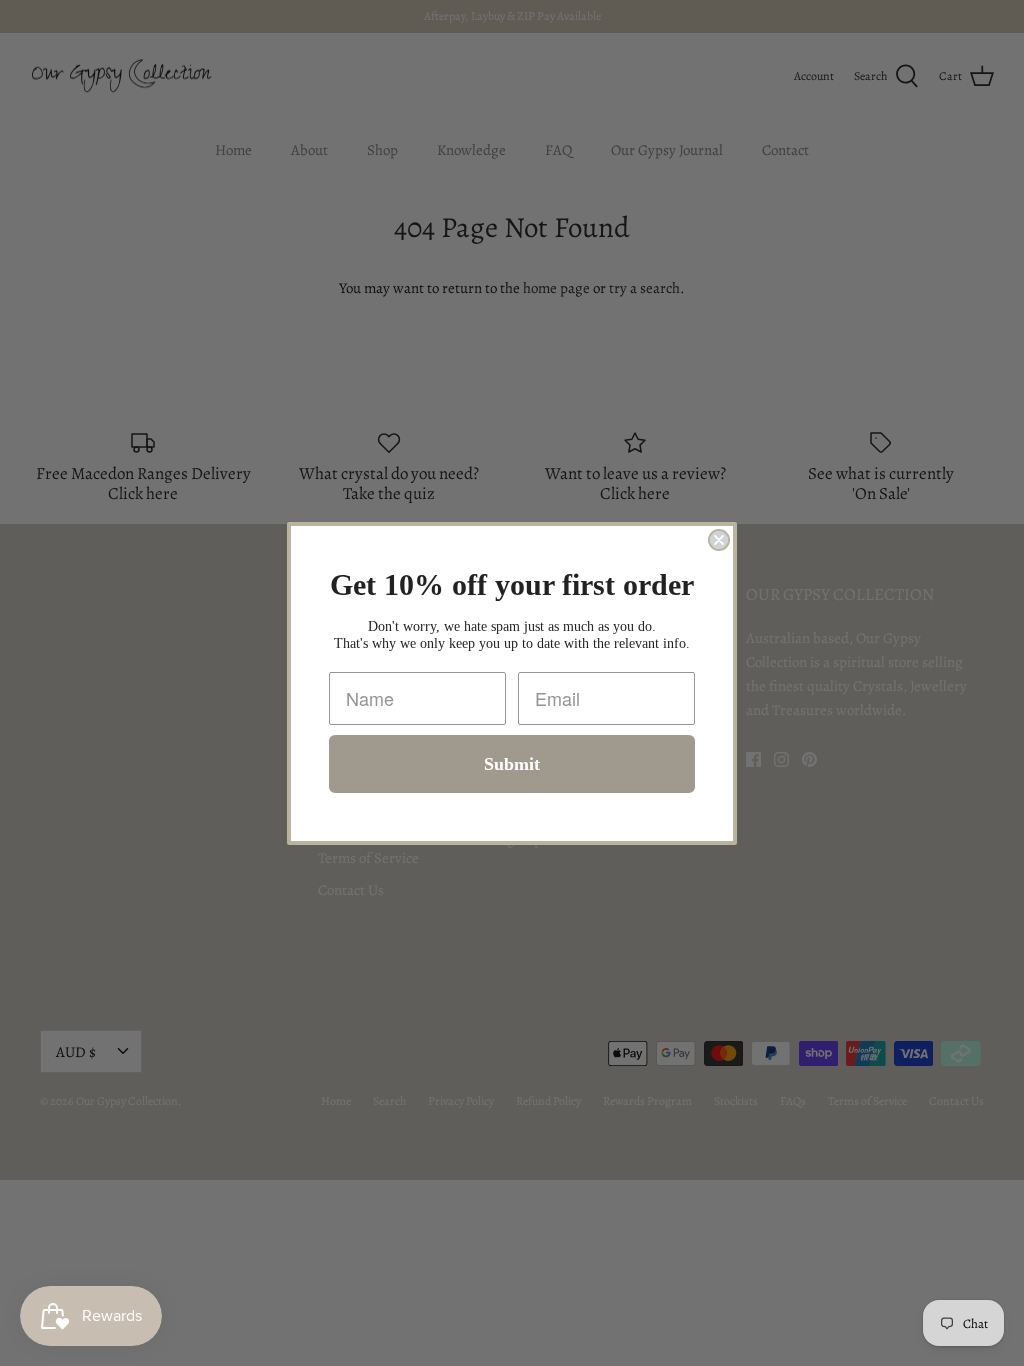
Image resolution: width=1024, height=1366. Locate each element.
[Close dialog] (719, 540)
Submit (512, 764)
